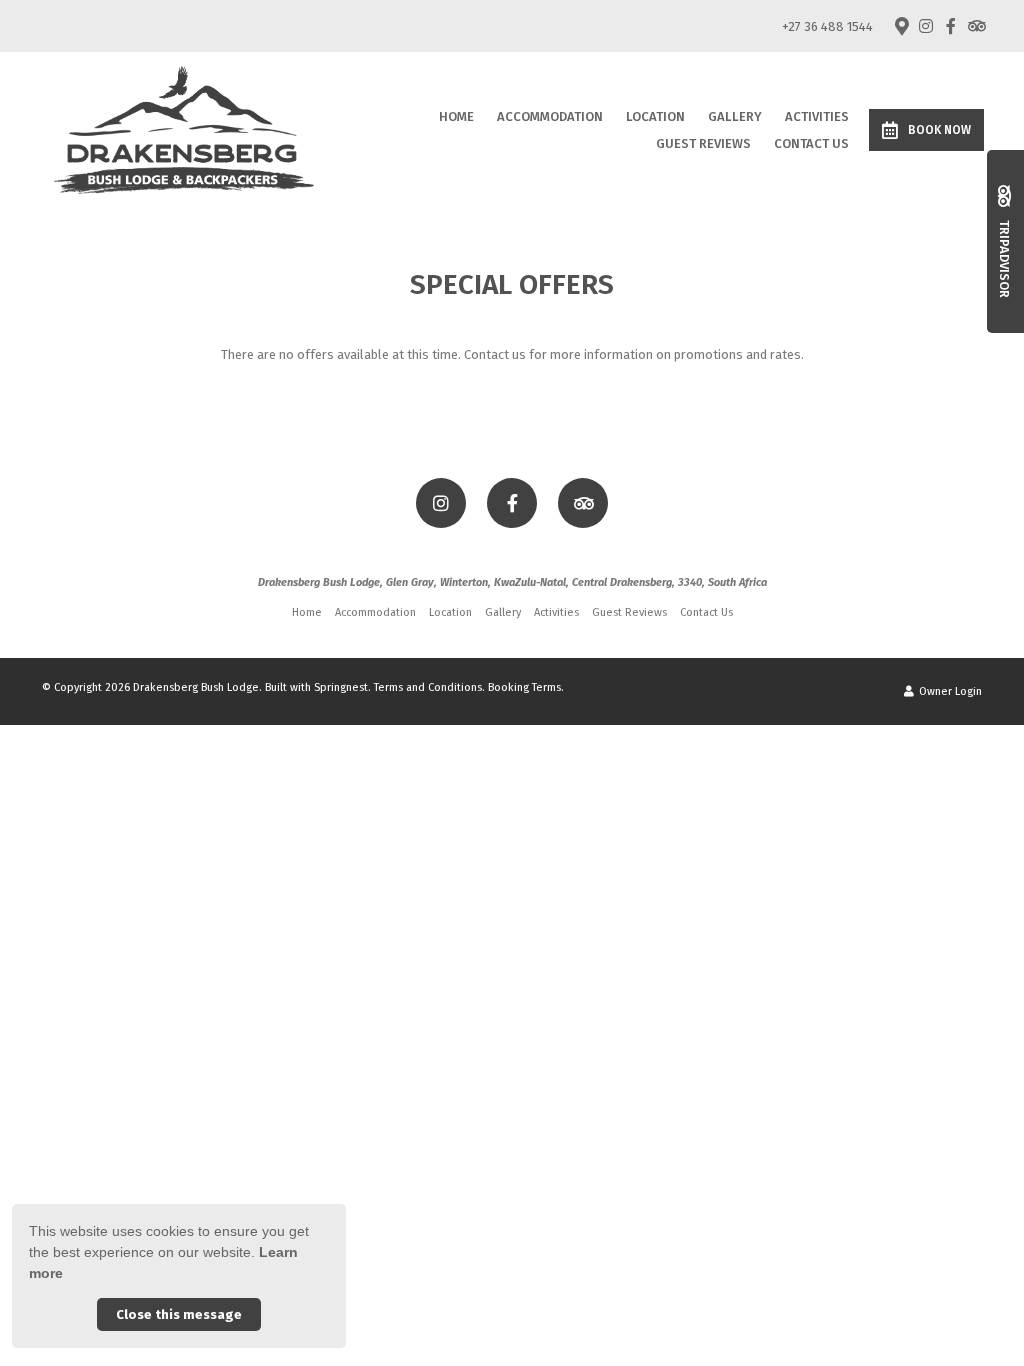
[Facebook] (951, 26)
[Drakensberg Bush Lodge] (184, 128)
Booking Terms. (526, 687)
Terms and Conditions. (429, 687)
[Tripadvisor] (976, 26)
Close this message (179, 1314)
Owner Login (949, 691)
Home (456, 116)
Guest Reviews (703, 143)
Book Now (939, 130)
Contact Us (811, 143)
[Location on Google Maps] (901, 25)
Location (655, 116)
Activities (817, 116)
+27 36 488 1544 (827, 26)
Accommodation (550, 116)
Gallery (735, 116)
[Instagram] (926, 26)
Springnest (341, 687)
